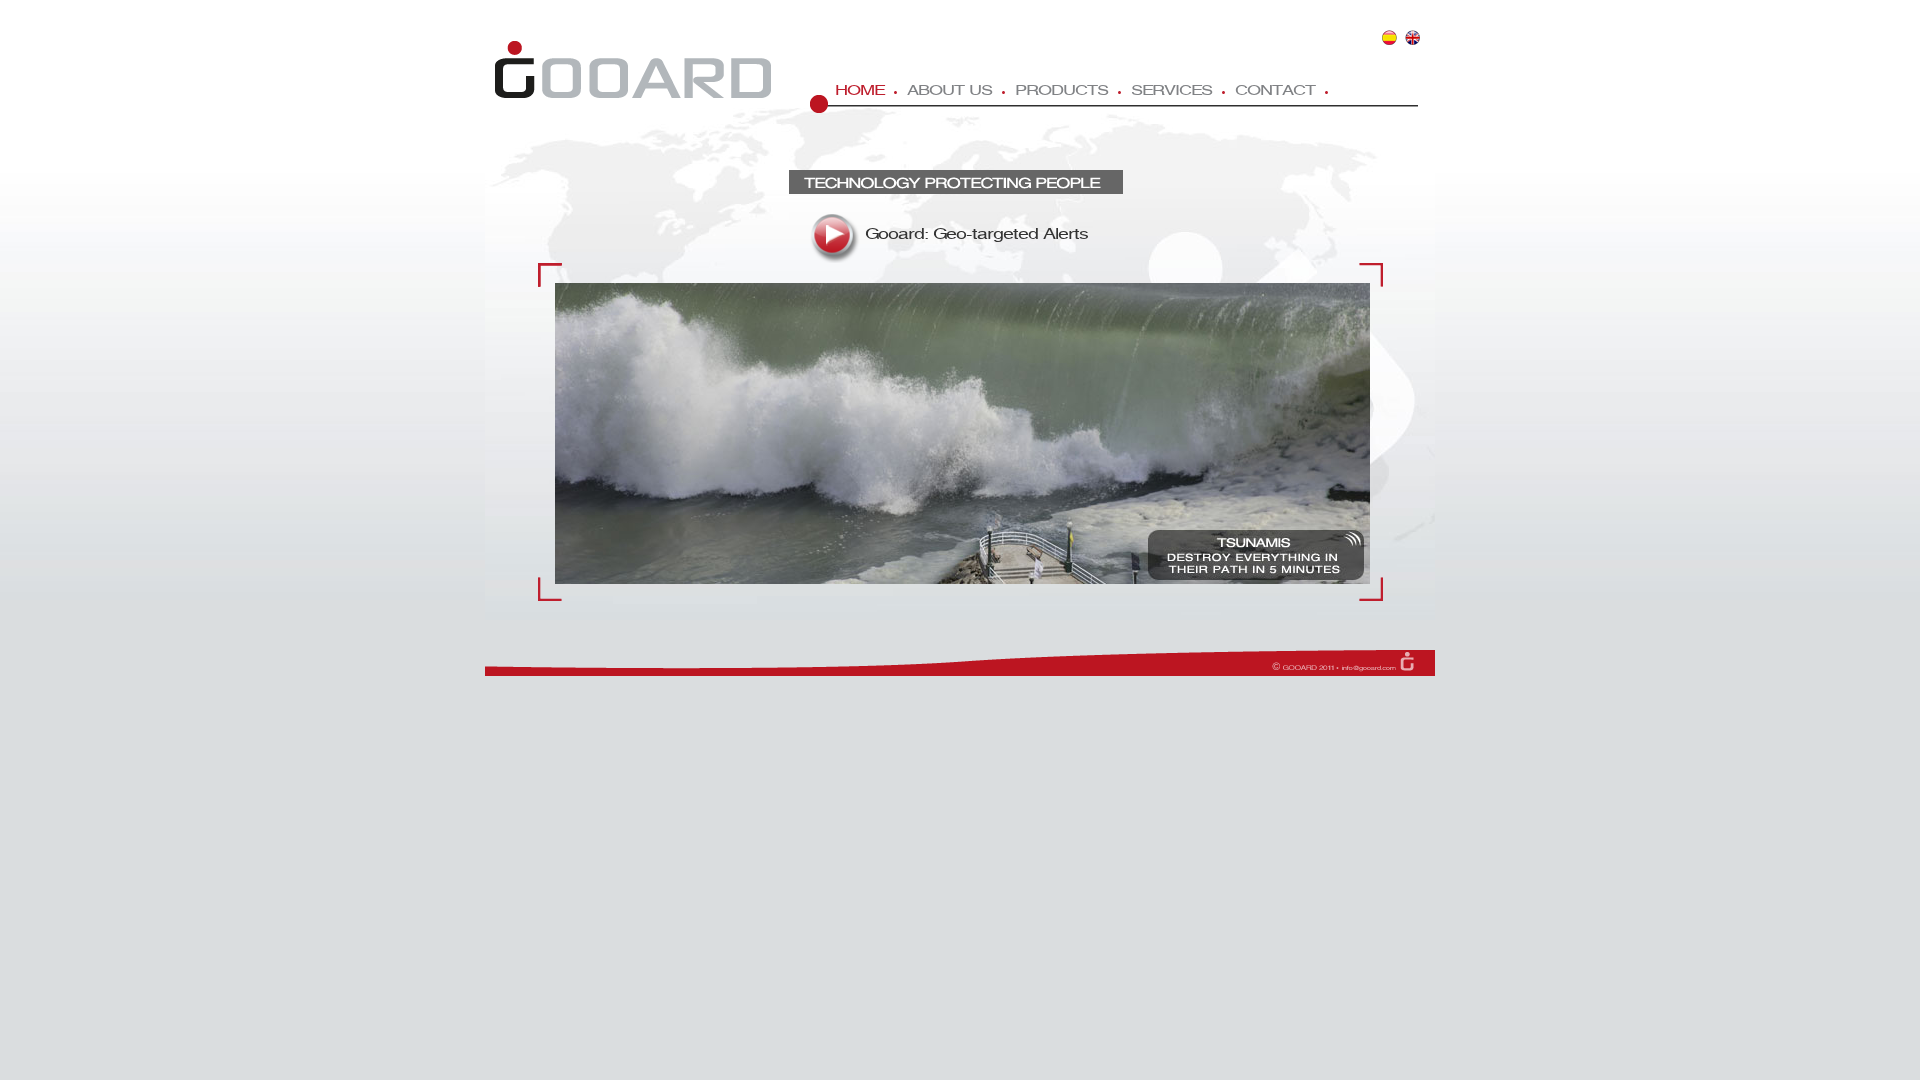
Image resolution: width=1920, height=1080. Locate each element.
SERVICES (1171, 91)
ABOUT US (949, 91)
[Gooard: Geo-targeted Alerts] (835, 236)
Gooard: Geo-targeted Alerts (976, 234)
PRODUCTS (1061, 91)
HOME (859, 91)
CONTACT (1275, 91)
